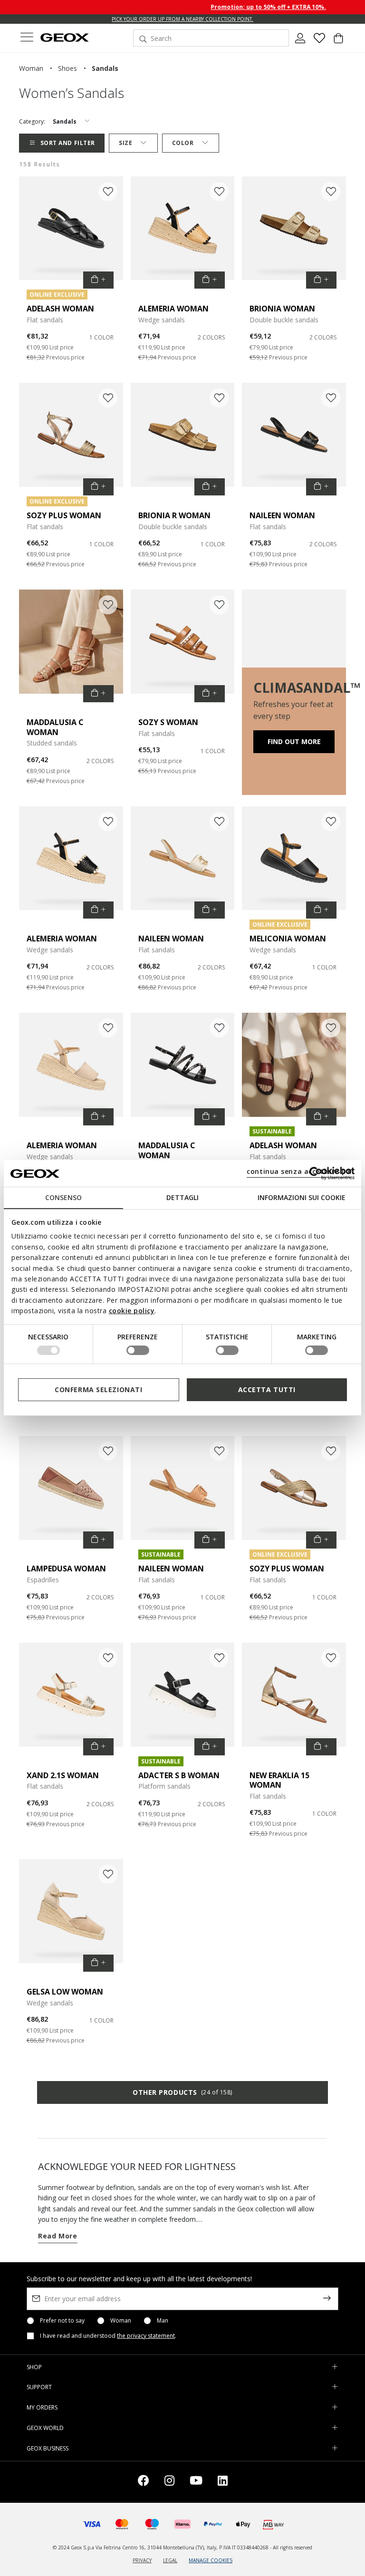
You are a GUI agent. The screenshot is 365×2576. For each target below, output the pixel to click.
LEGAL (170, 2560)
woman (31, 68)
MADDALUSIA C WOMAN (55, 727)
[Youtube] (196, 2482)
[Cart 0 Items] (338, 42)
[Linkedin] (223, 2482)
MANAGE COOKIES (211, 2560)
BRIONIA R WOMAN (174, 515)
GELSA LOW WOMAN (65, 1992)
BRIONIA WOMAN (282, 309)
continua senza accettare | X (299, 1171)
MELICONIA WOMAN (288, 939)
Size (125, 143)
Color (183, 143)
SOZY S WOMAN (168, 722)
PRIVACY (142, 2560)
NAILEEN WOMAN (282, 515)
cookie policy (132, 1311)
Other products (182, 2092)
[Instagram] (169, 2482)
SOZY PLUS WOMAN (64, 515)
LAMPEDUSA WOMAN (66, 1569)
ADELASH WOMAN (60, 309)
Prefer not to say (62, 2321)
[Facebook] (144, 2482)
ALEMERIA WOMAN (173, 309)
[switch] (138, 1350)
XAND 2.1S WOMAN (63, 1775)
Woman (121, 2321)
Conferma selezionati (98, 1390)
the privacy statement (146, 2336)
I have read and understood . (108, 2336)
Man (163, 2321)
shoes (67, 68)
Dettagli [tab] (182, 1197)
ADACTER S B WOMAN (179, 1775)
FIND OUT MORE (294, 741)
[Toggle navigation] (27, 38)
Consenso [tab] (63, 1197)
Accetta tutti (267, 1390)
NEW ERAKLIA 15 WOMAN (279, 1780)
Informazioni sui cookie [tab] (302, 1197)
